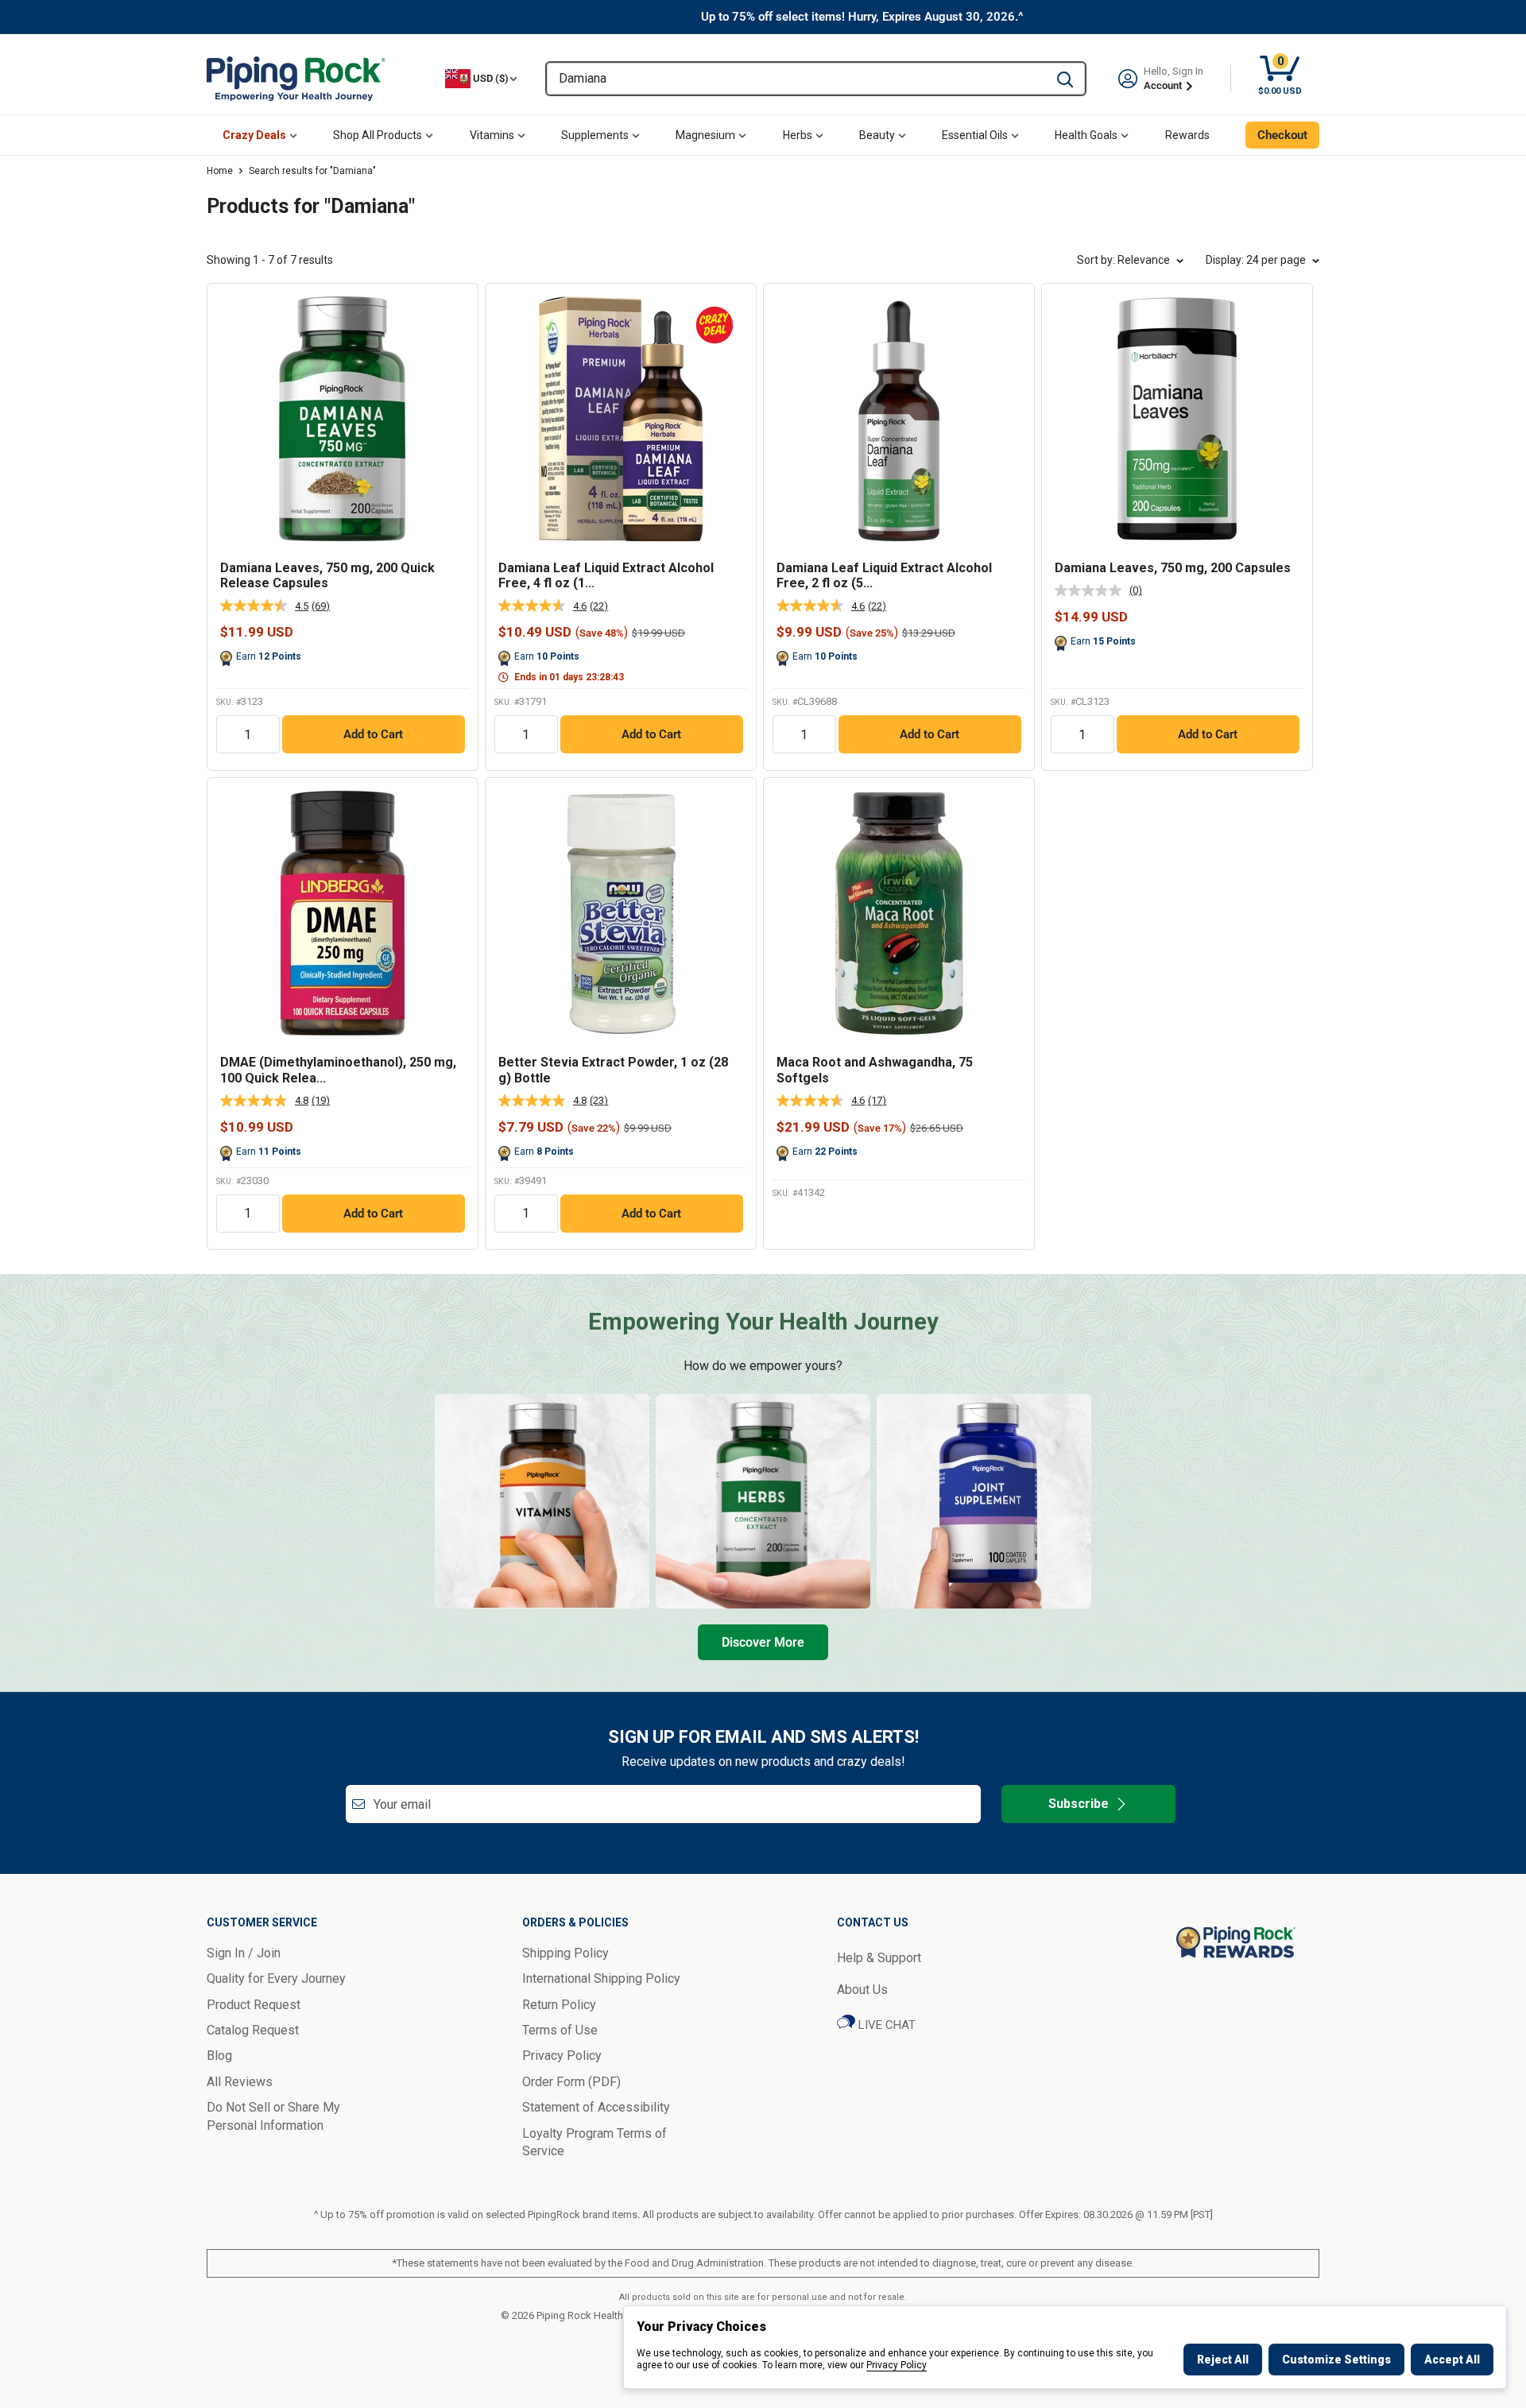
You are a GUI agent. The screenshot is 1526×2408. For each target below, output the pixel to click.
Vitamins (492, 135)
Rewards (1187, 135)
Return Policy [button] (559, 2005)
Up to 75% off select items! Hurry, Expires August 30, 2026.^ (862, 17)
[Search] (1065, 79)
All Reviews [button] (240, 2082)
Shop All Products (378, 135)
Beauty (877, 135)
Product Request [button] (254, 2005)
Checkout (1282, 135)
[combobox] (796, 79)
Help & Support (879, 1958)
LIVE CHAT (885, 2025)
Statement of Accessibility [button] (596, 2107)
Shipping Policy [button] (565, 1953)
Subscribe (1079, 1804)
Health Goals (1086, 135)
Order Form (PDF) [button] (571, 2082)
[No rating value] (1092, 590)
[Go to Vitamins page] (542, 1501)
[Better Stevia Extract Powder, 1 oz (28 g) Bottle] (621, 913)
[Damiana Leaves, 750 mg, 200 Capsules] (1177, 419)
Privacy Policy (897, 2365)
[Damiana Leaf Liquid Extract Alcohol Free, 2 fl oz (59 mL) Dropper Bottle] (899, 419)
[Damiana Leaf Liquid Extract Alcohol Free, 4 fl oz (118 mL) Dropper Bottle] (621, 419)
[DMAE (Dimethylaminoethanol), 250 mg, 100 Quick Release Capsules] (343, 913)
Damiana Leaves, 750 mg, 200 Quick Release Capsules (327, 575)
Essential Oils (975, 135)
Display (1256, 260)
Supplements (595, 135)
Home (220, 171)
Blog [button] (219, 2056)
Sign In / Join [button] (244, 1953)
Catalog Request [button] (253, 2030)
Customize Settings (1336, 2360)
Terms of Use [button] (560, 2030)
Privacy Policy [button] (562, 2056)
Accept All (1452, 2360)
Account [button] (1164, 85)
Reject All (1223, 2360)
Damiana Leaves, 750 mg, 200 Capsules (1173, 568)
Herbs (798, 135)
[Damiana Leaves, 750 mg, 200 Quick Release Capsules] (343, 419)
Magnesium (705, 135)
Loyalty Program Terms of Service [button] (595, 2142)
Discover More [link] (763, 1642)
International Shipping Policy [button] (601, 1978)
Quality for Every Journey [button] (276, 1978)
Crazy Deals (254, 135)
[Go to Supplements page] (984, 1501)
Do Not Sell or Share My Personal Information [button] (273, 2116)
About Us (862, 1990)
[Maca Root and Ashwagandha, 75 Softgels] (899, 913)
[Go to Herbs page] (763, 1501)
